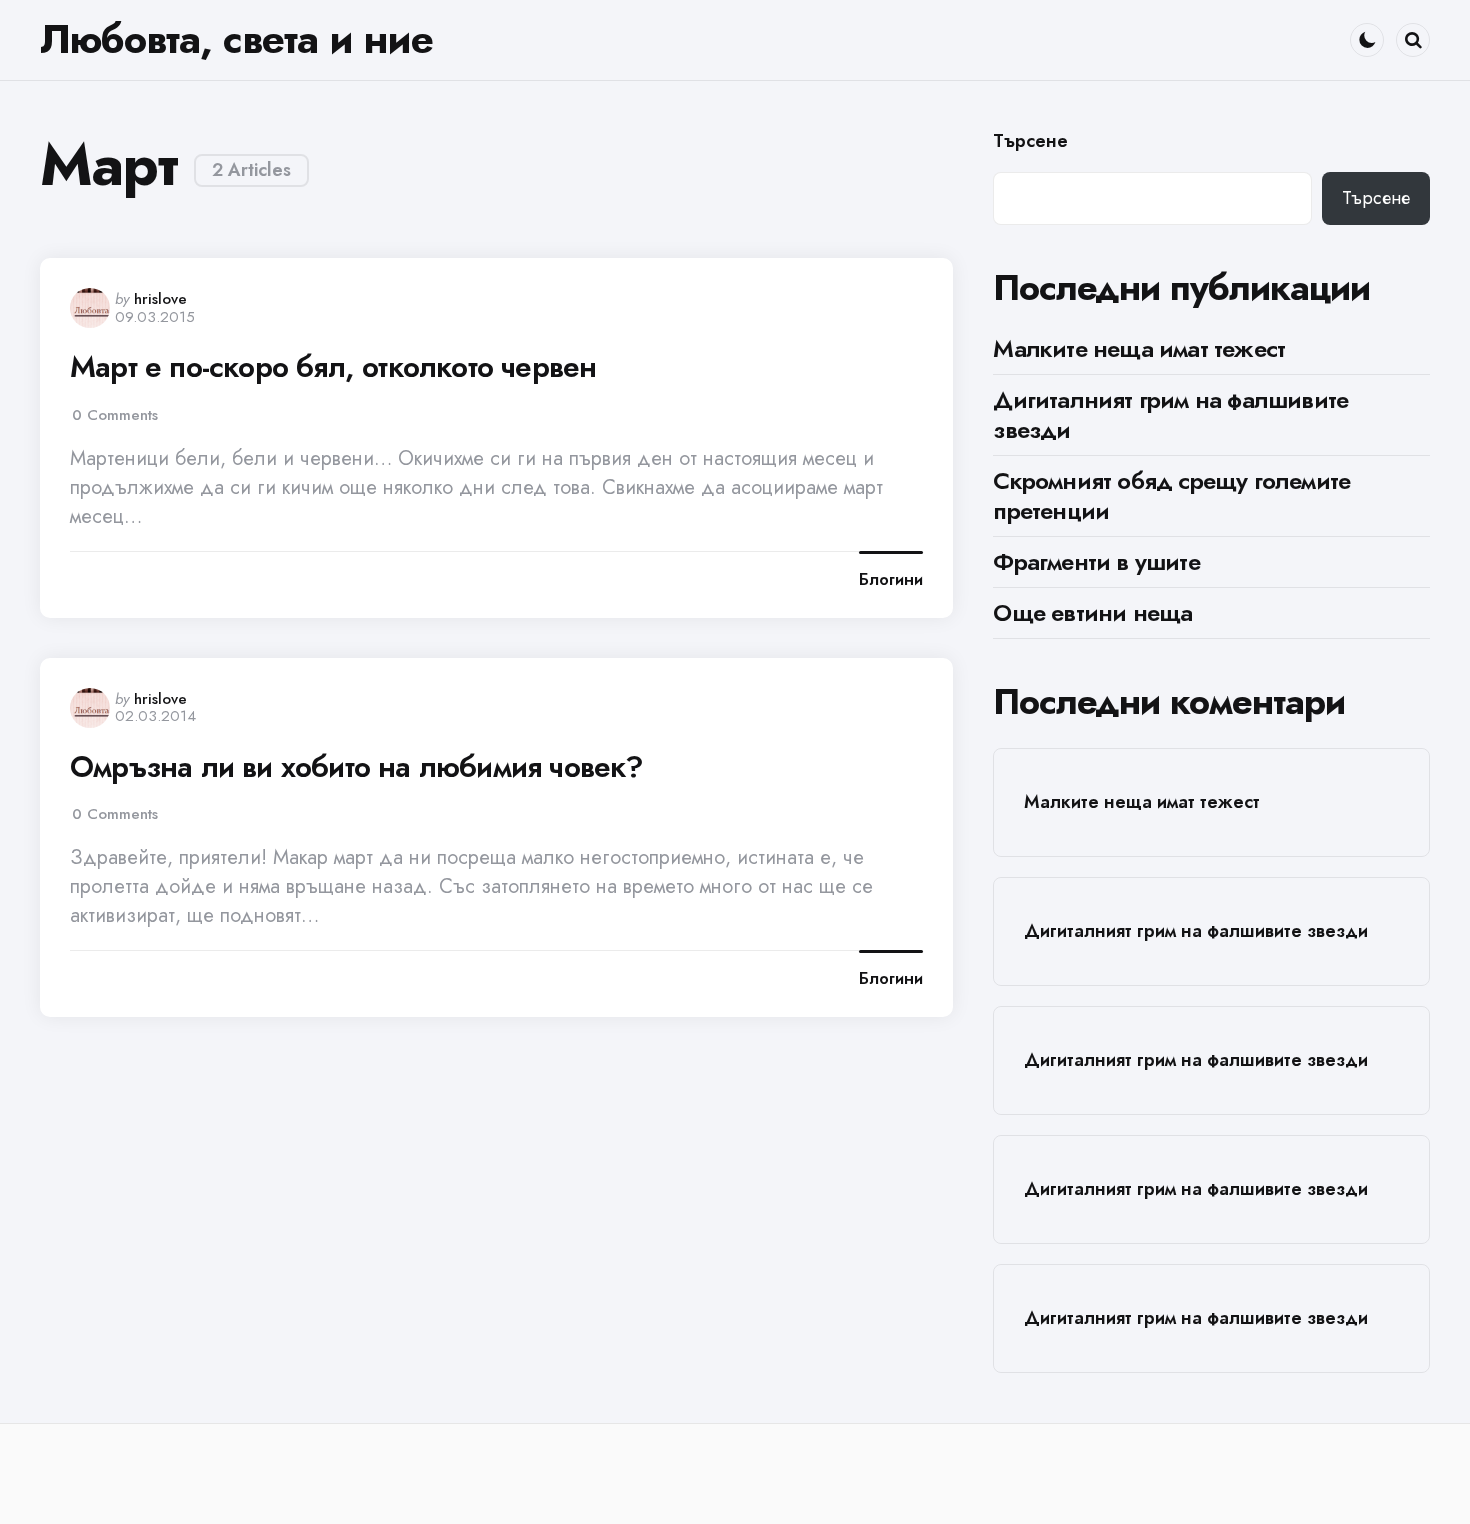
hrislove (160, 299)
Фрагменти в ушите (1096, 561)
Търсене (1030, 141)
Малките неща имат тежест (1139, 348)
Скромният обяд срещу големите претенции (1171, 495)
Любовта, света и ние (236, 39)
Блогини (891, 580)
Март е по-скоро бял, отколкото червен (333, 367)
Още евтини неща (1092, 612)
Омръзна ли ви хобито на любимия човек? (357, 767)
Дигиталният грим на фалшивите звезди (1170, 414)
